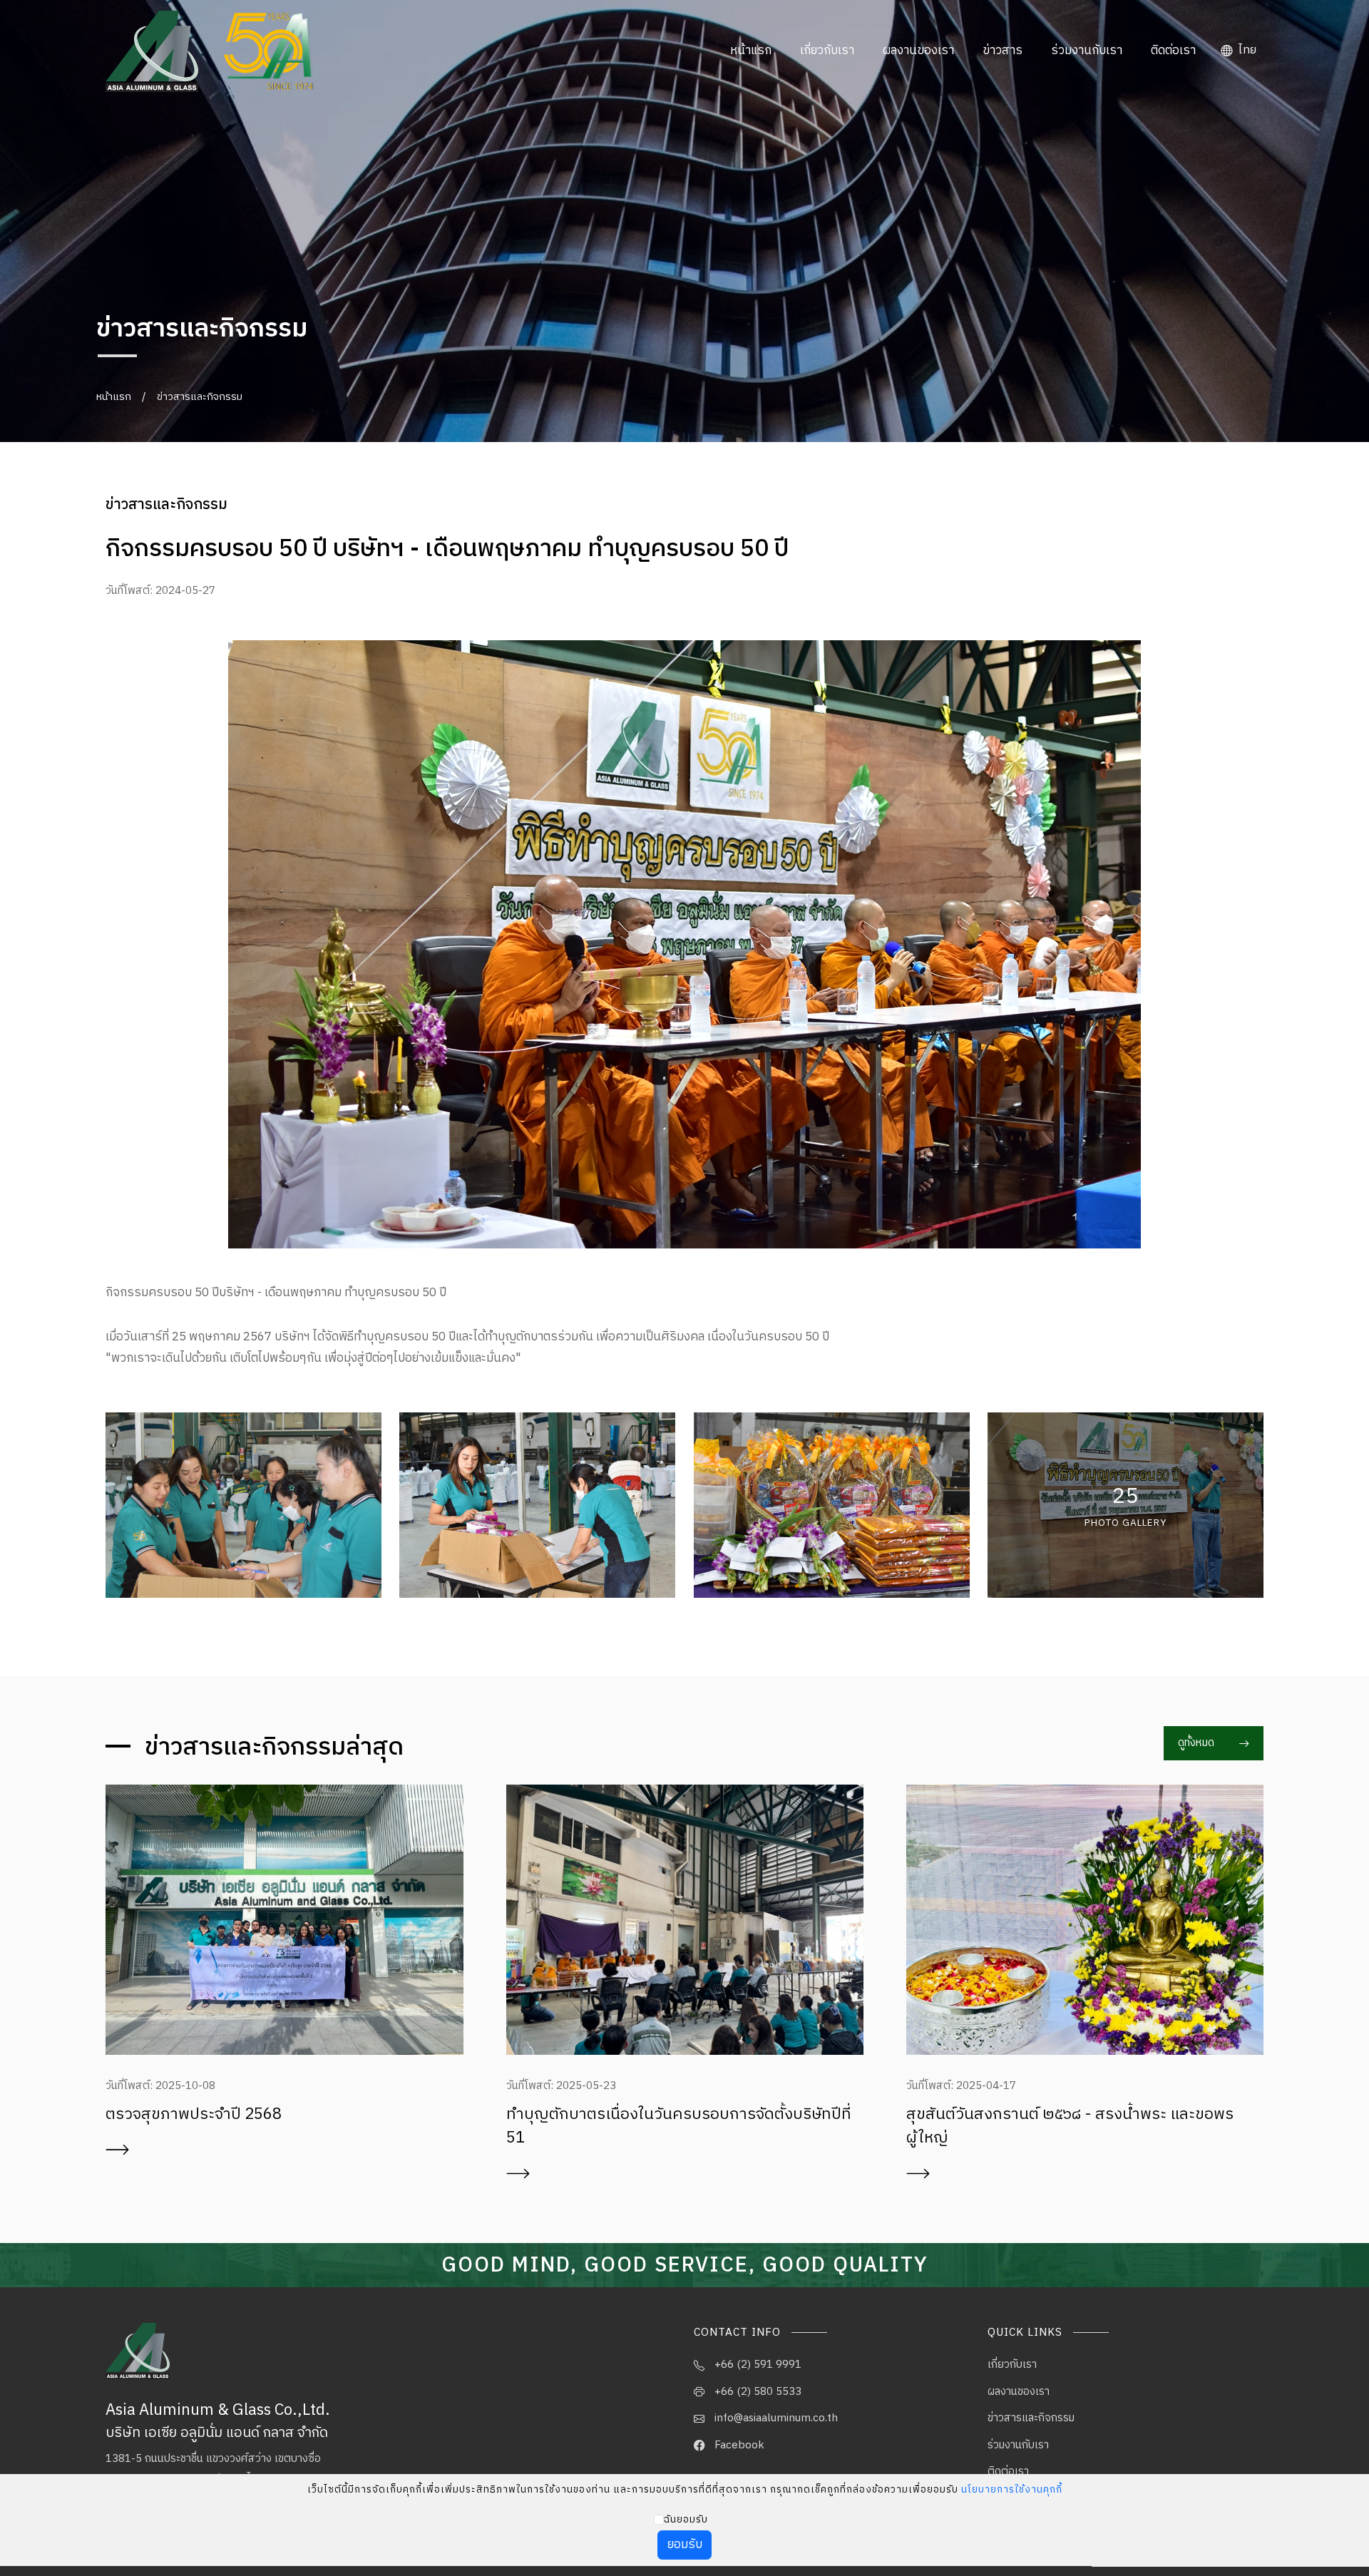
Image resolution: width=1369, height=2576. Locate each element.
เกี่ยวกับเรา (827, 51)
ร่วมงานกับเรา (1087, 51)
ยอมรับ (685, 2545)
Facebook (738, 2445)
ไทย (1246, 50)
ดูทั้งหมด (1198, 1743)
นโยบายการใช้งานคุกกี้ (1012, 2490)
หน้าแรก (751, 51)
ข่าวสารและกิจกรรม (200, 397)
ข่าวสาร (1003, 51)
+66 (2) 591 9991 (757, 2365)
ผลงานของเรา (918, 51)
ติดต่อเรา (1173, 51)
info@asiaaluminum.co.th (775, 2418)
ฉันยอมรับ (686, 2520)
